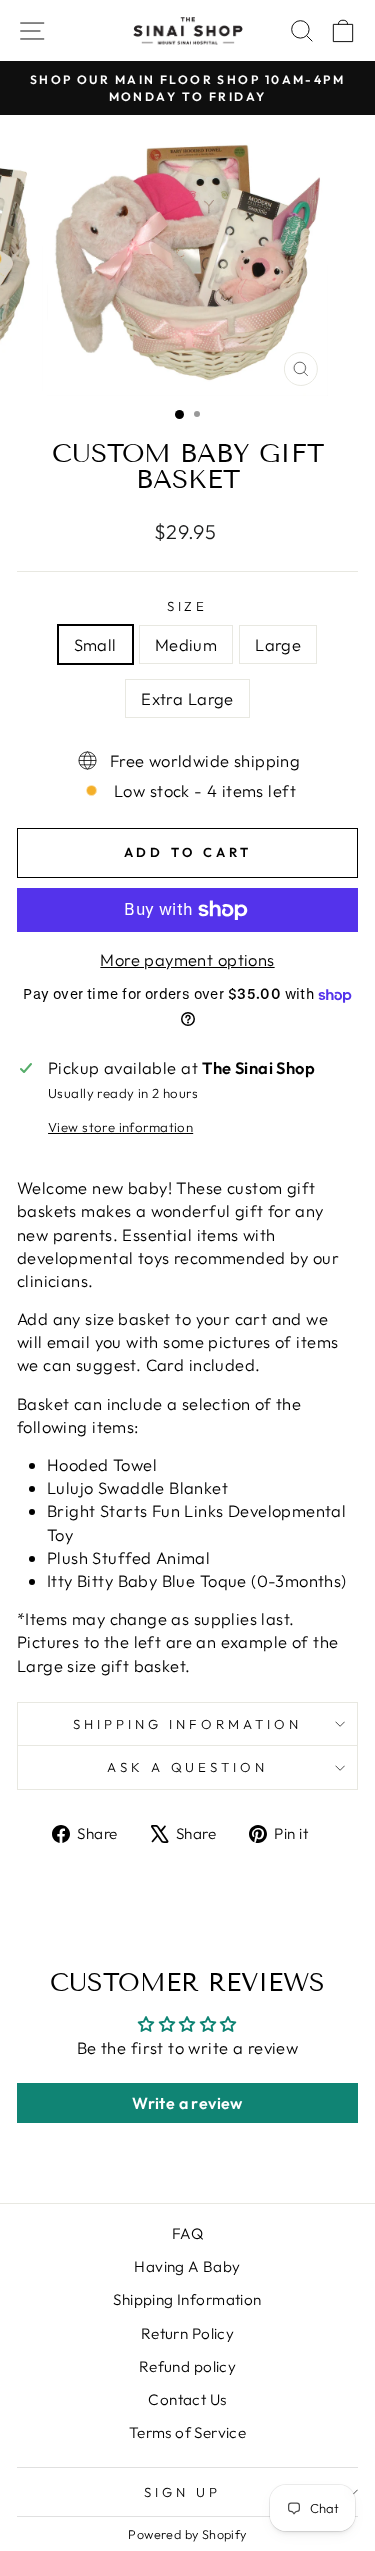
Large (278, 644)
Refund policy (187, 2366)
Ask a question (188, 1767)
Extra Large (187, 698)
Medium (186, 644)
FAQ (187, 2233)
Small (95, 644)
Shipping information (187, 1724)
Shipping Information (187, 2299)
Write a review (187, 2103)
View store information (120, 1127)
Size (188, 606)
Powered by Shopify (187, 2534)
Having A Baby (187, 2266)
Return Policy (187, 2333)
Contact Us (187, 2399)
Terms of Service (188, 2432)
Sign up (182, 2492)
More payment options (187, 959)
